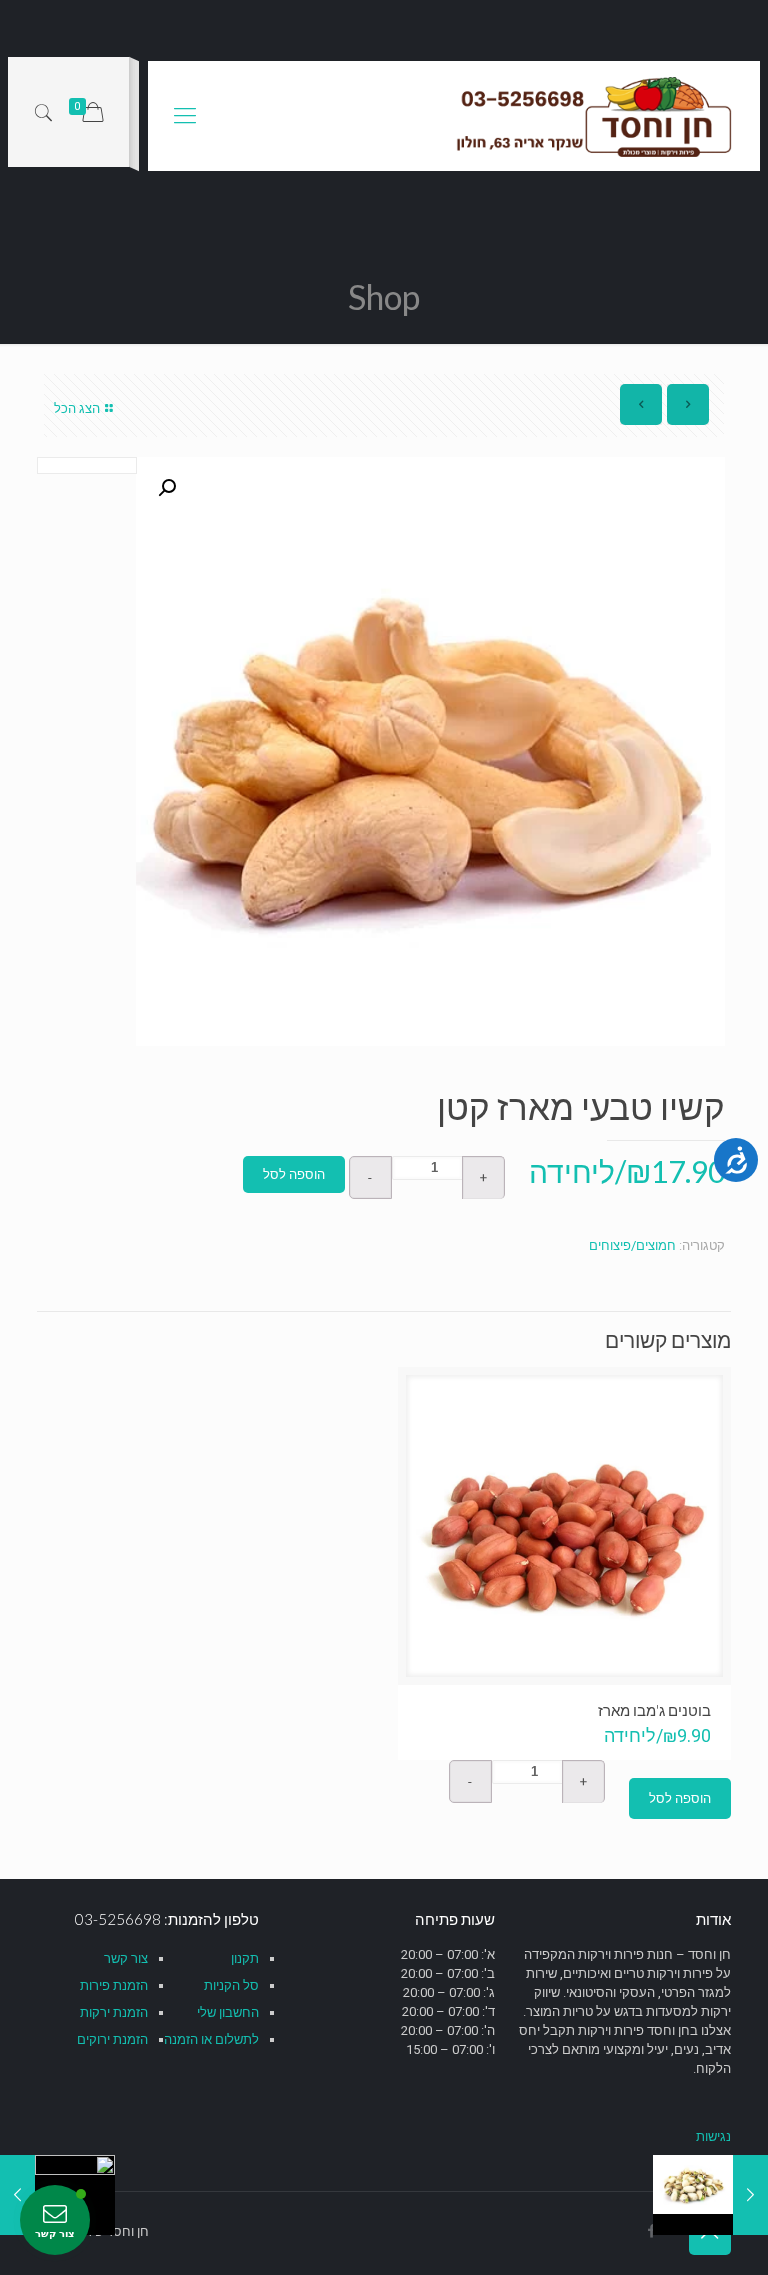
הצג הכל (77, 408)
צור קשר (126, 1958)
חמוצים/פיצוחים (632, 1245)
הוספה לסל (294, 1174)
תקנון (245, 1958)
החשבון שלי (228, 2012)
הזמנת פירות (114, 1985)
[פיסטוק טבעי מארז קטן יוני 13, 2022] (750, 2195)
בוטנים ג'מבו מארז (654, 1710)
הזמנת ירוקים (112, 2039)
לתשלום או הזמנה (211, 2039)
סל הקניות (231, 1985)
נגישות (713, 2136)
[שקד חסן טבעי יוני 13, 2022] (17, 2195)
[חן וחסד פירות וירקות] (596, 116)
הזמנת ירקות (114, 2012)
